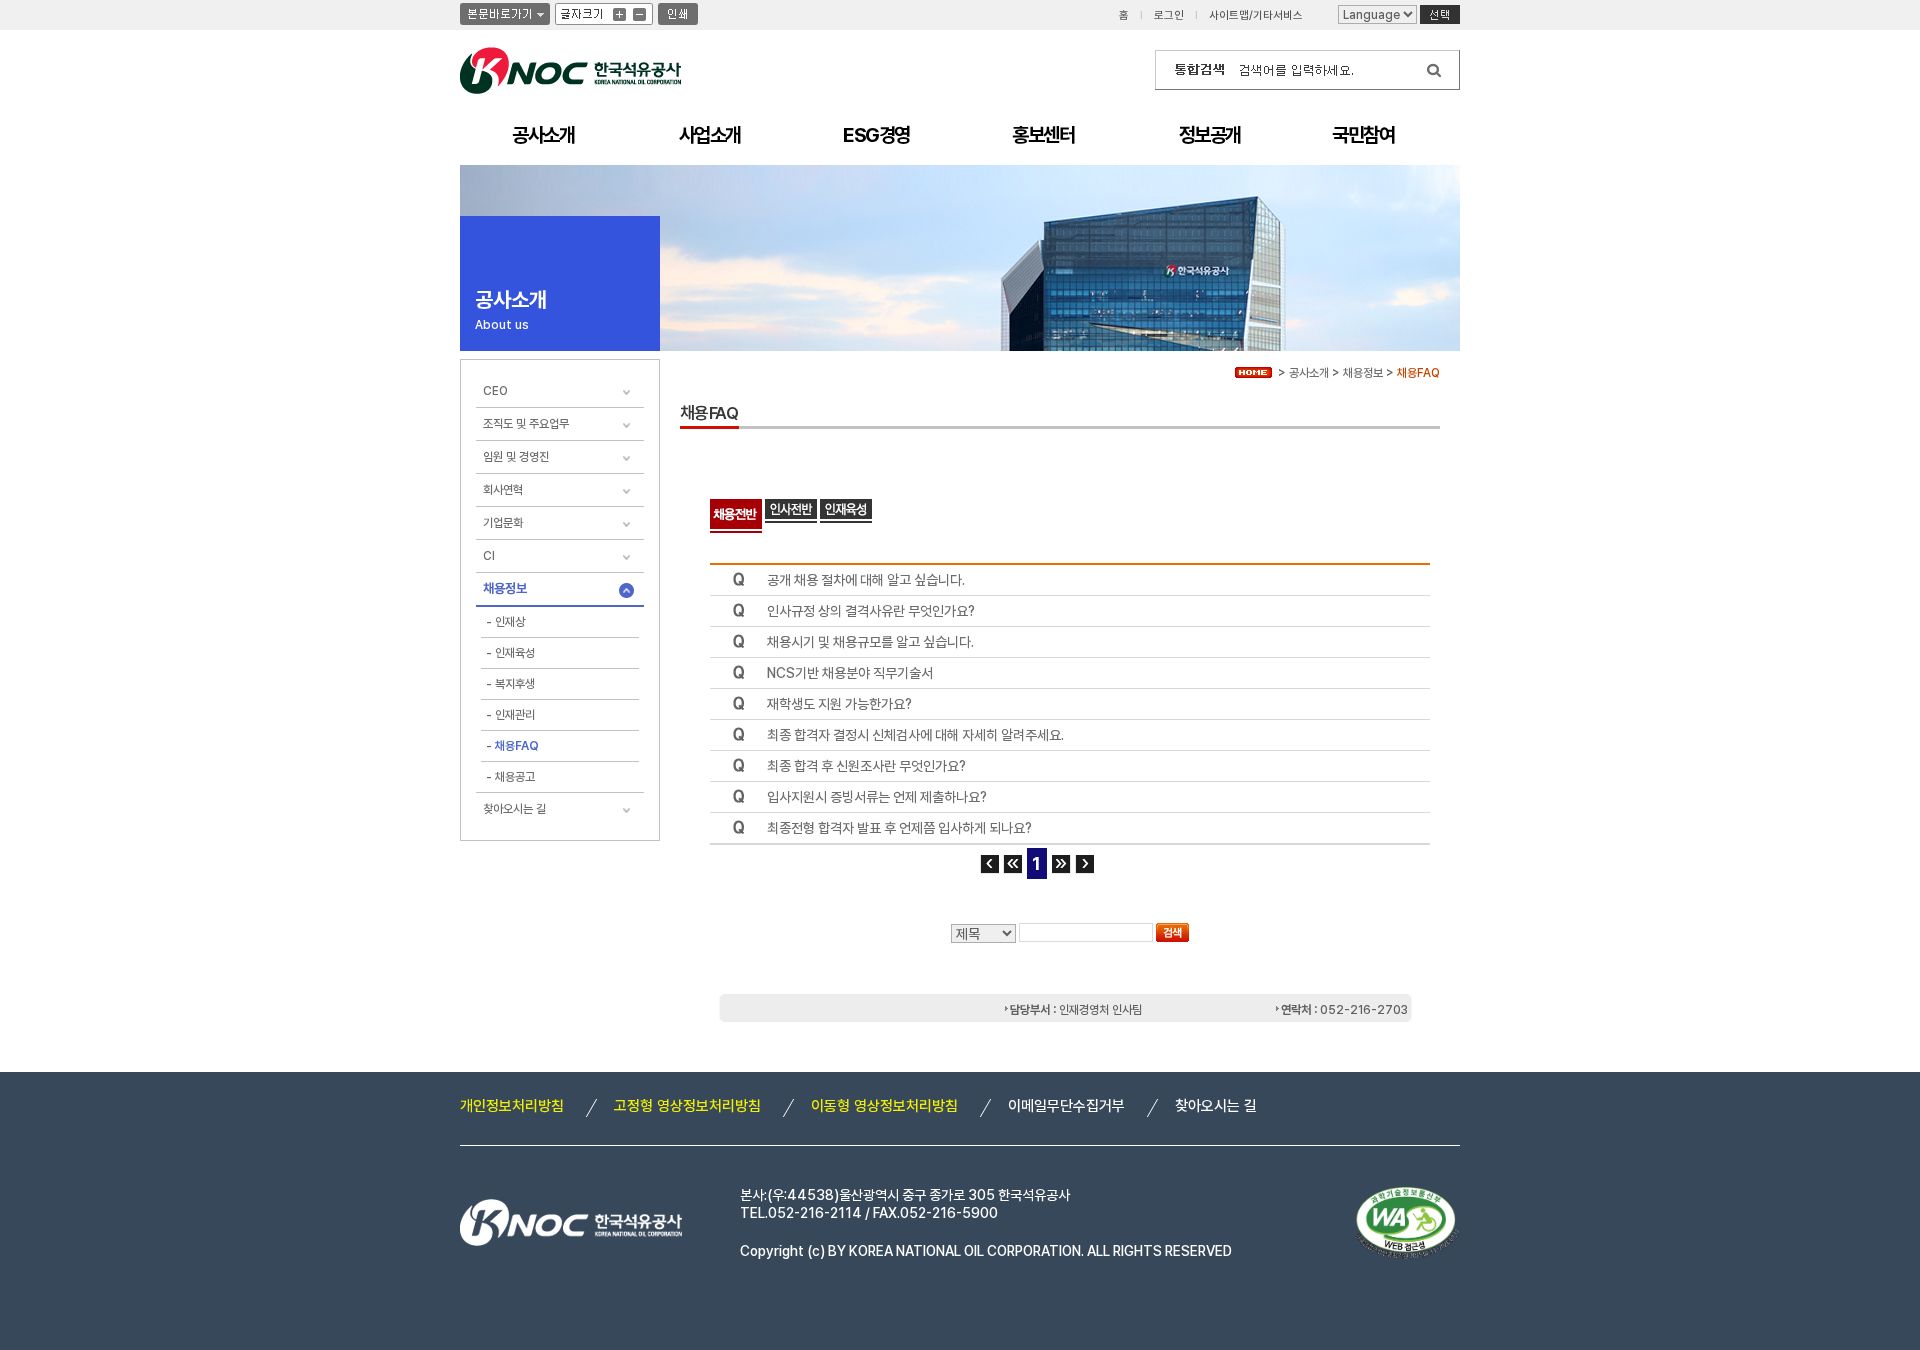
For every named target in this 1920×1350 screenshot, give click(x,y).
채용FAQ (517, 746)
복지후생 (515, 684)
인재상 (510, 622)
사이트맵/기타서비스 (1256, 15)
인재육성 (515, 653)
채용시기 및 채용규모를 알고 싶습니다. (870, 642)
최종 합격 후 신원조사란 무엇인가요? (866, 766)
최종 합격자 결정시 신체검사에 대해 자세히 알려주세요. (915, 735)
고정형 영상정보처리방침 (687, 1106)
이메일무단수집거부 (1066, 1106)
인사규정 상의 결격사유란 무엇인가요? (871, 611)
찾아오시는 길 (1216, 1106)
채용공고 (515, 777)
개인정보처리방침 (512, 1106)
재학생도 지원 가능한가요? (839, 704)
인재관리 (515, 715)
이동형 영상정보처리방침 (884, 1106)
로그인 (1169, 15)
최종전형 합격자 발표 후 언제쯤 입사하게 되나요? (899, 828)
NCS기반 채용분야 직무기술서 (850, 673)
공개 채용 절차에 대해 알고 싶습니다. (866, 580)
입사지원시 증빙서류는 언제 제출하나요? (877, 797)
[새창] (1440, 14)
